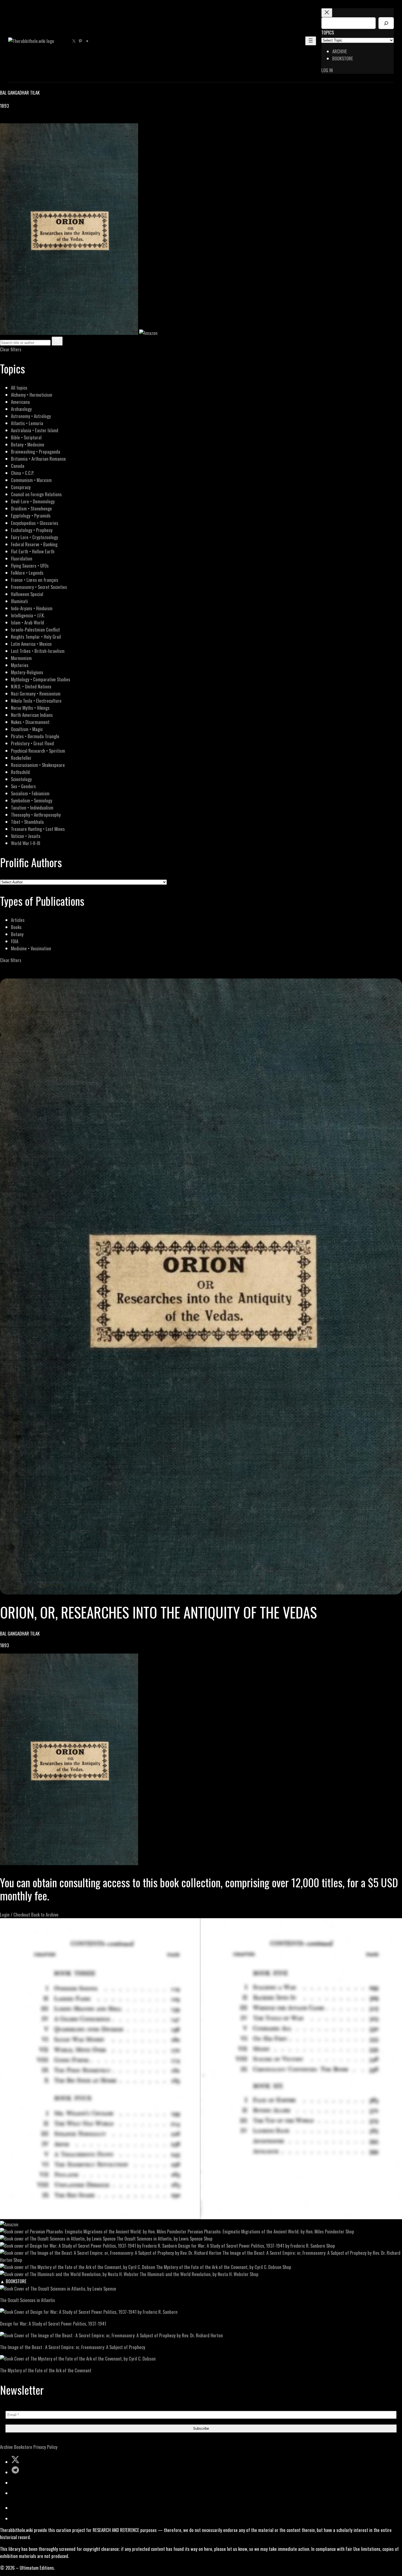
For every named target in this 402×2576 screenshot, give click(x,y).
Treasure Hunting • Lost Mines (38, 829)
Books (16, 927)
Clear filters (11, 349)
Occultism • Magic (27, 729)
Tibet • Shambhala (27, 822)
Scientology (21, 779)
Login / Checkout (15, 1915)
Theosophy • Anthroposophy (36, 815)
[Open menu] (311, 41)
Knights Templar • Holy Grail (36, 637)
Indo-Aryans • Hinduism (32, 608)
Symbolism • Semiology (32, 800)
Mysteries (20, 665)
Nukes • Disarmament (30, 722)
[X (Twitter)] (10, 120)
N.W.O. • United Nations (31, 686)
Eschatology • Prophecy (32, 530)
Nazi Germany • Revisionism (36, 693)
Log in (327, 70)
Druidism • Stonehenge (31, 508)
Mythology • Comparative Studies (41, 679)
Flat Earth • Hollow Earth (33, 551)
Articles (18, 920)
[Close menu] (327, 13)
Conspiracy (21, 487)
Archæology (21, 409)
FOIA (15, 941)
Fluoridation (22, 558)
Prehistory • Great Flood (32, 743)
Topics (328, 32)
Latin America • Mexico (31, 644)
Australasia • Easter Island (35, 430)
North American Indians (32, 715)
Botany (17, 934)
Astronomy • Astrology (31, 416)
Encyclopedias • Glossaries (35, 523)
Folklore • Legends (27, 573)
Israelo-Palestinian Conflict (35, 630)
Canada (18, 466)
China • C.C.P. (22, 473)
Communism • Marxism (31, 480)
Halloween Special (27, 594)
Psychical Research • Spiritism (38, 751)
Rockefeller (21, 758)
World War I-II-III (26, 843)
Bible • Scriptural (26, 437)
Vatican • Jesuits (26, 836)
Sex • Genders (23, 786)
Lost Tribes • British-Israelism (38, 651)
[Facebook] (3, 120)
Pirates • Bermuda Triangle (35, 736)
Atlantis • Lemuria (27, 423)
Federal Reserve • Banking (34, 544)
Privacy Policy (45, 2447)
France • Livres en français (35, 580)
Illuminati (19, 601)
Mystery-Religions (27, 672)
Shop (350, 2231)
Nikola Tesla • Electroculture (36, 701)
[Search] (386, 23)
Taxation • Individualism (32, 807)
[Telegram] (22, 120)
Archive (6, 2447)
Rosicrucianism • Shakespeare (38, 765)
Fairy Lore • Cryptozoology (34, 537)
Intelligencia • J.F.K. (28, 615)
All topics (19, 388)
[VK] (16, 120)
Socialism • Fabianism (30, 793)
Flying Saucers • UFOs (30, 566)
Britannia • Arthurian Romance (38, 459)
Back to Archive (45, 1915)
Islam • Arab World (27, 622)
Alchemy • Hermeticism (32, 395)
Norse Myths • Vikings (30, 708)
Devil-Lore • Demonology (33, 501)
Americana (20, 402)
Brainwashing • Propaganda (36, 452)
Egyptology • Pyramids (31, 516)
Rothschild (20, 772)
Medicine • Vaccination (31, 948)
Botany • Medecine (28, 444)
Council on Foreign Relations (36, 494)
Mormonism (21, 658)
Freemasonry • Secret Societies (39, 587)
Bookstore (23, 2447)
